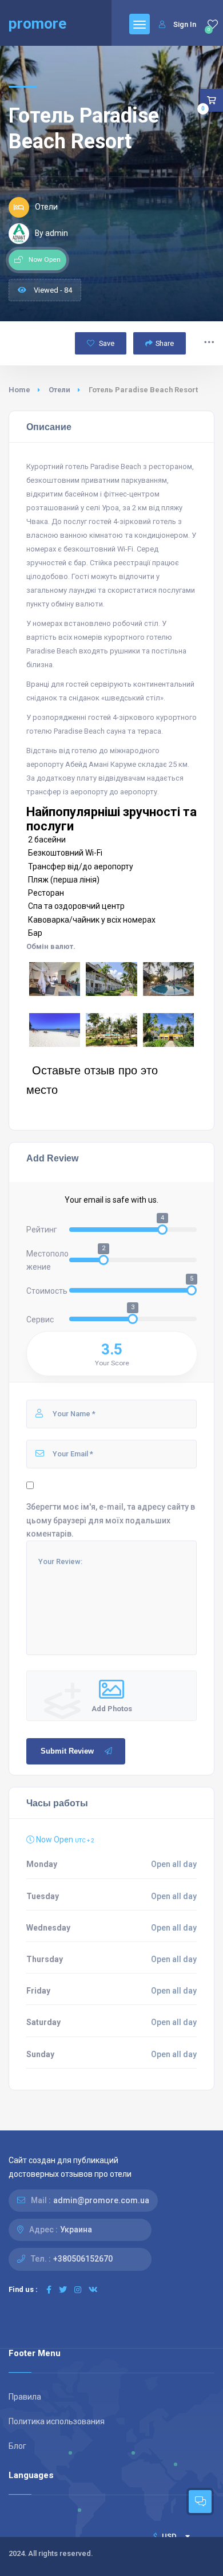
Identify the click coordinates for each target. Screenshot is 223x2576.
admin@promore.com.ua (101, 2200)
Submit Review (67, 1751)
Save (106, 343)
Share (165, 343)
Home (19, 390)
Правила (25, 2397)
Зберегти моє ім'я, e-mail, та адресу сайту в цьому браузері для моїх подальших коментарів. (111, 1520)
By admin (51, 233)
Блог (17, 2446)
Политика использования (57, 2421)
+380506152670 (83, 2259)
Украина (76, 2230)
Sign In (185, 24)
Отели (59, 390)
